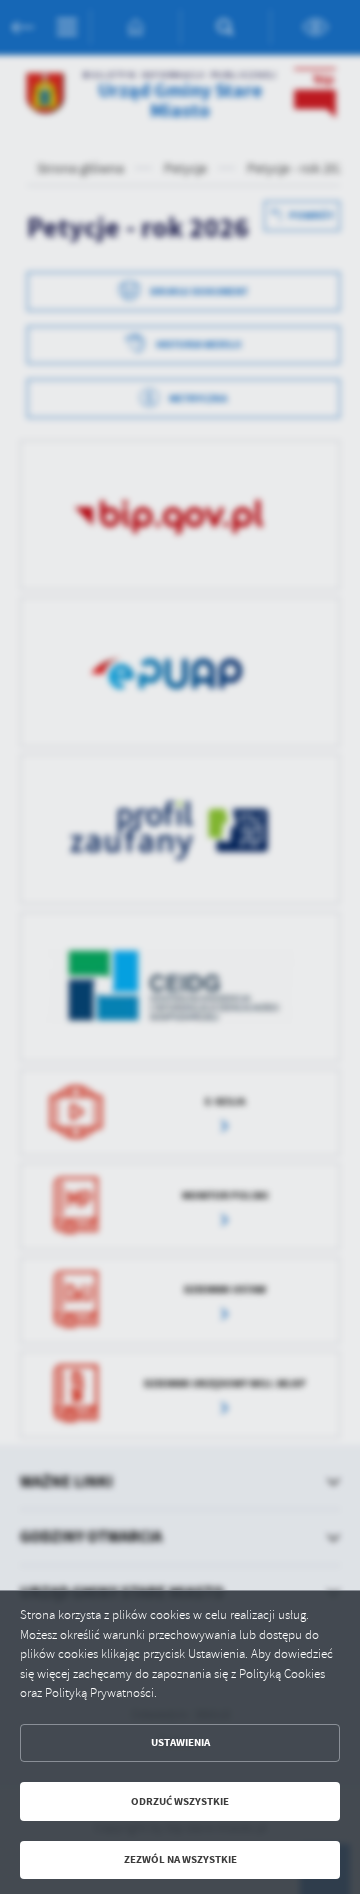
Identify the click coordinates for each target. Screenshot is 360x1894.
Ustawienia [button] (180, 1742)
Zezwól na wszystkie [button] (180, 1859)
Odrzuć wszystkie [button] (180, 1801)
